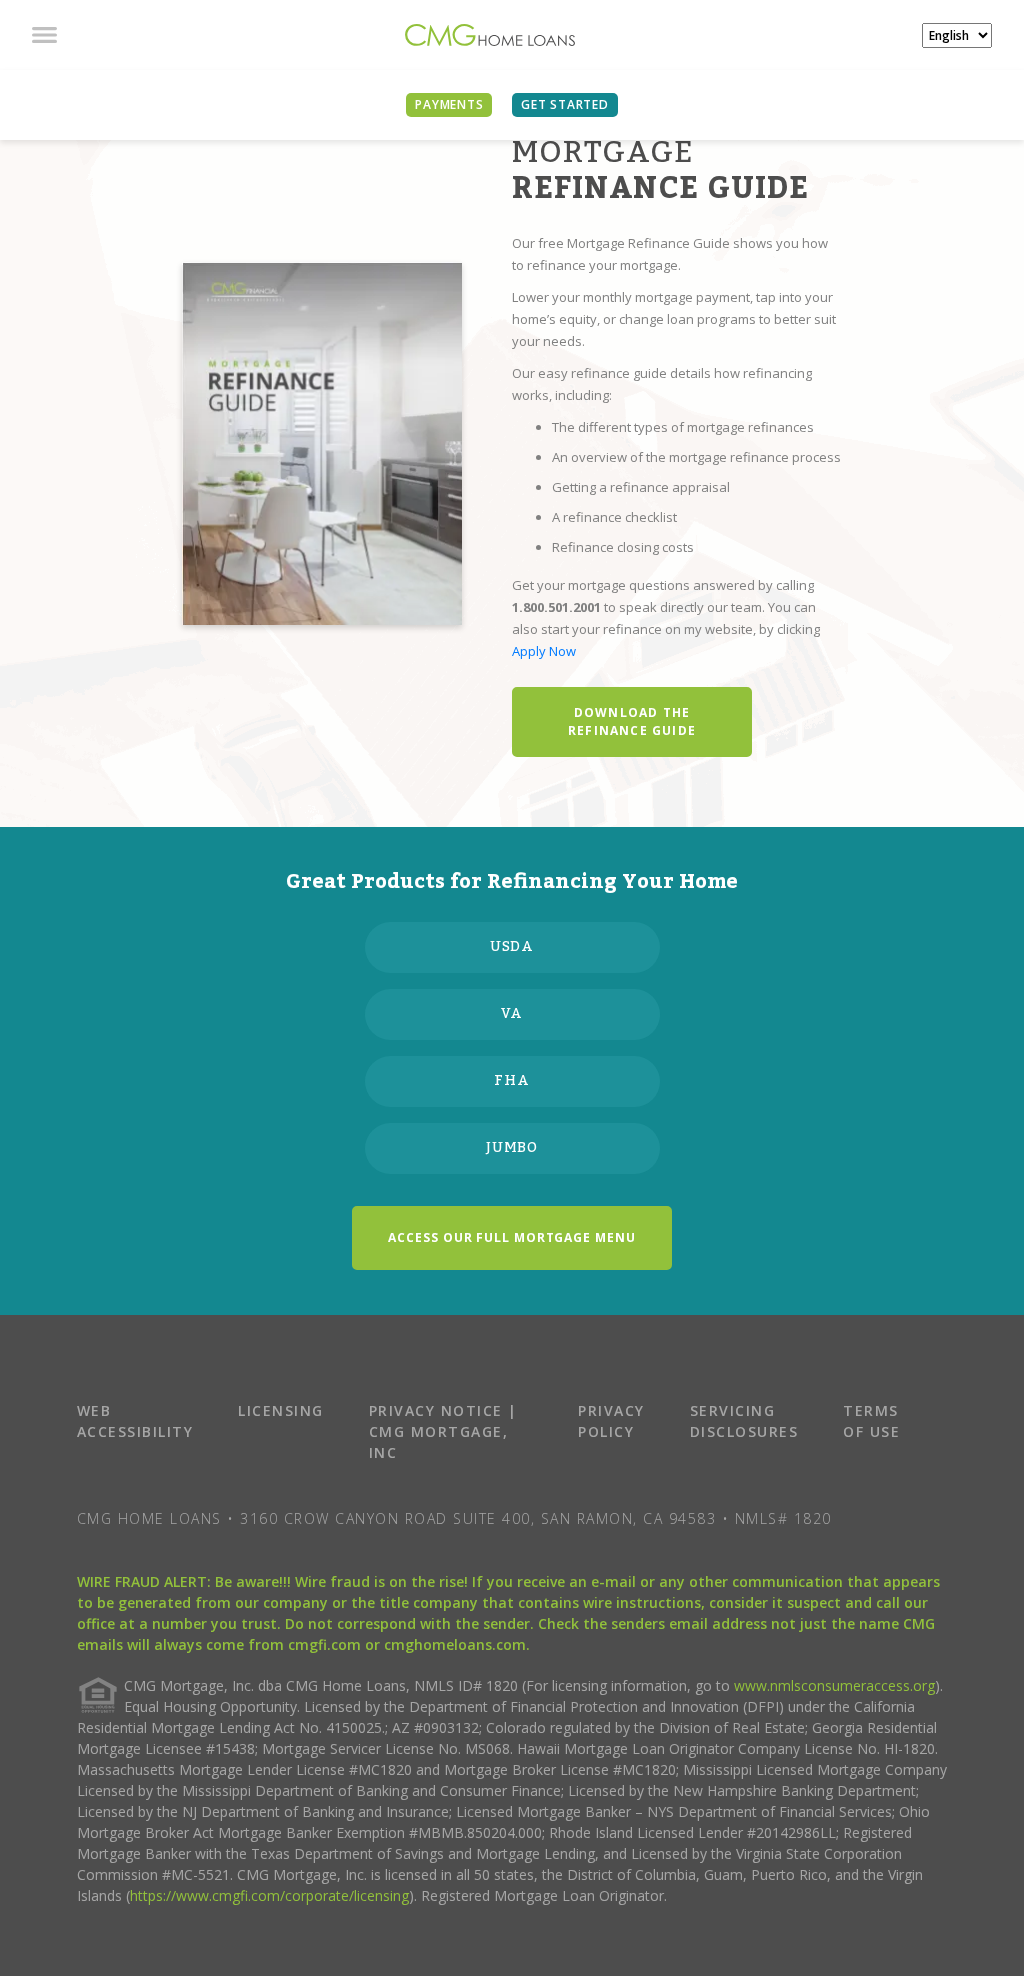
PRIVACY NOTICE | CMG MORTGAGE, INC (443, 1431)
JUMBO (512, 1148)
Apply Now (544, 651)
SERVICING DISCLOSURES (744, 1421)
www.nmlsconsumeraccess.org (834, 1685)
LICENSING (281, 1410)
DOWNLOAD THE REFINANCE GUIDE (632, 721)
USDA (512, 947)
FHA (512, 1081)
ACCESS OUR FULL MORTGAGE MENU (511, 1237)
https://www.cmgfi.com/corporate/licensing (269, 1895)
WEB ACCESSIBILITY (135, 1421)
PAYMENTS (449, 104)
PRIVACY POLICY (611, 1421)
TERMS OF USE (871, 1421)
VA (512, 1014)
